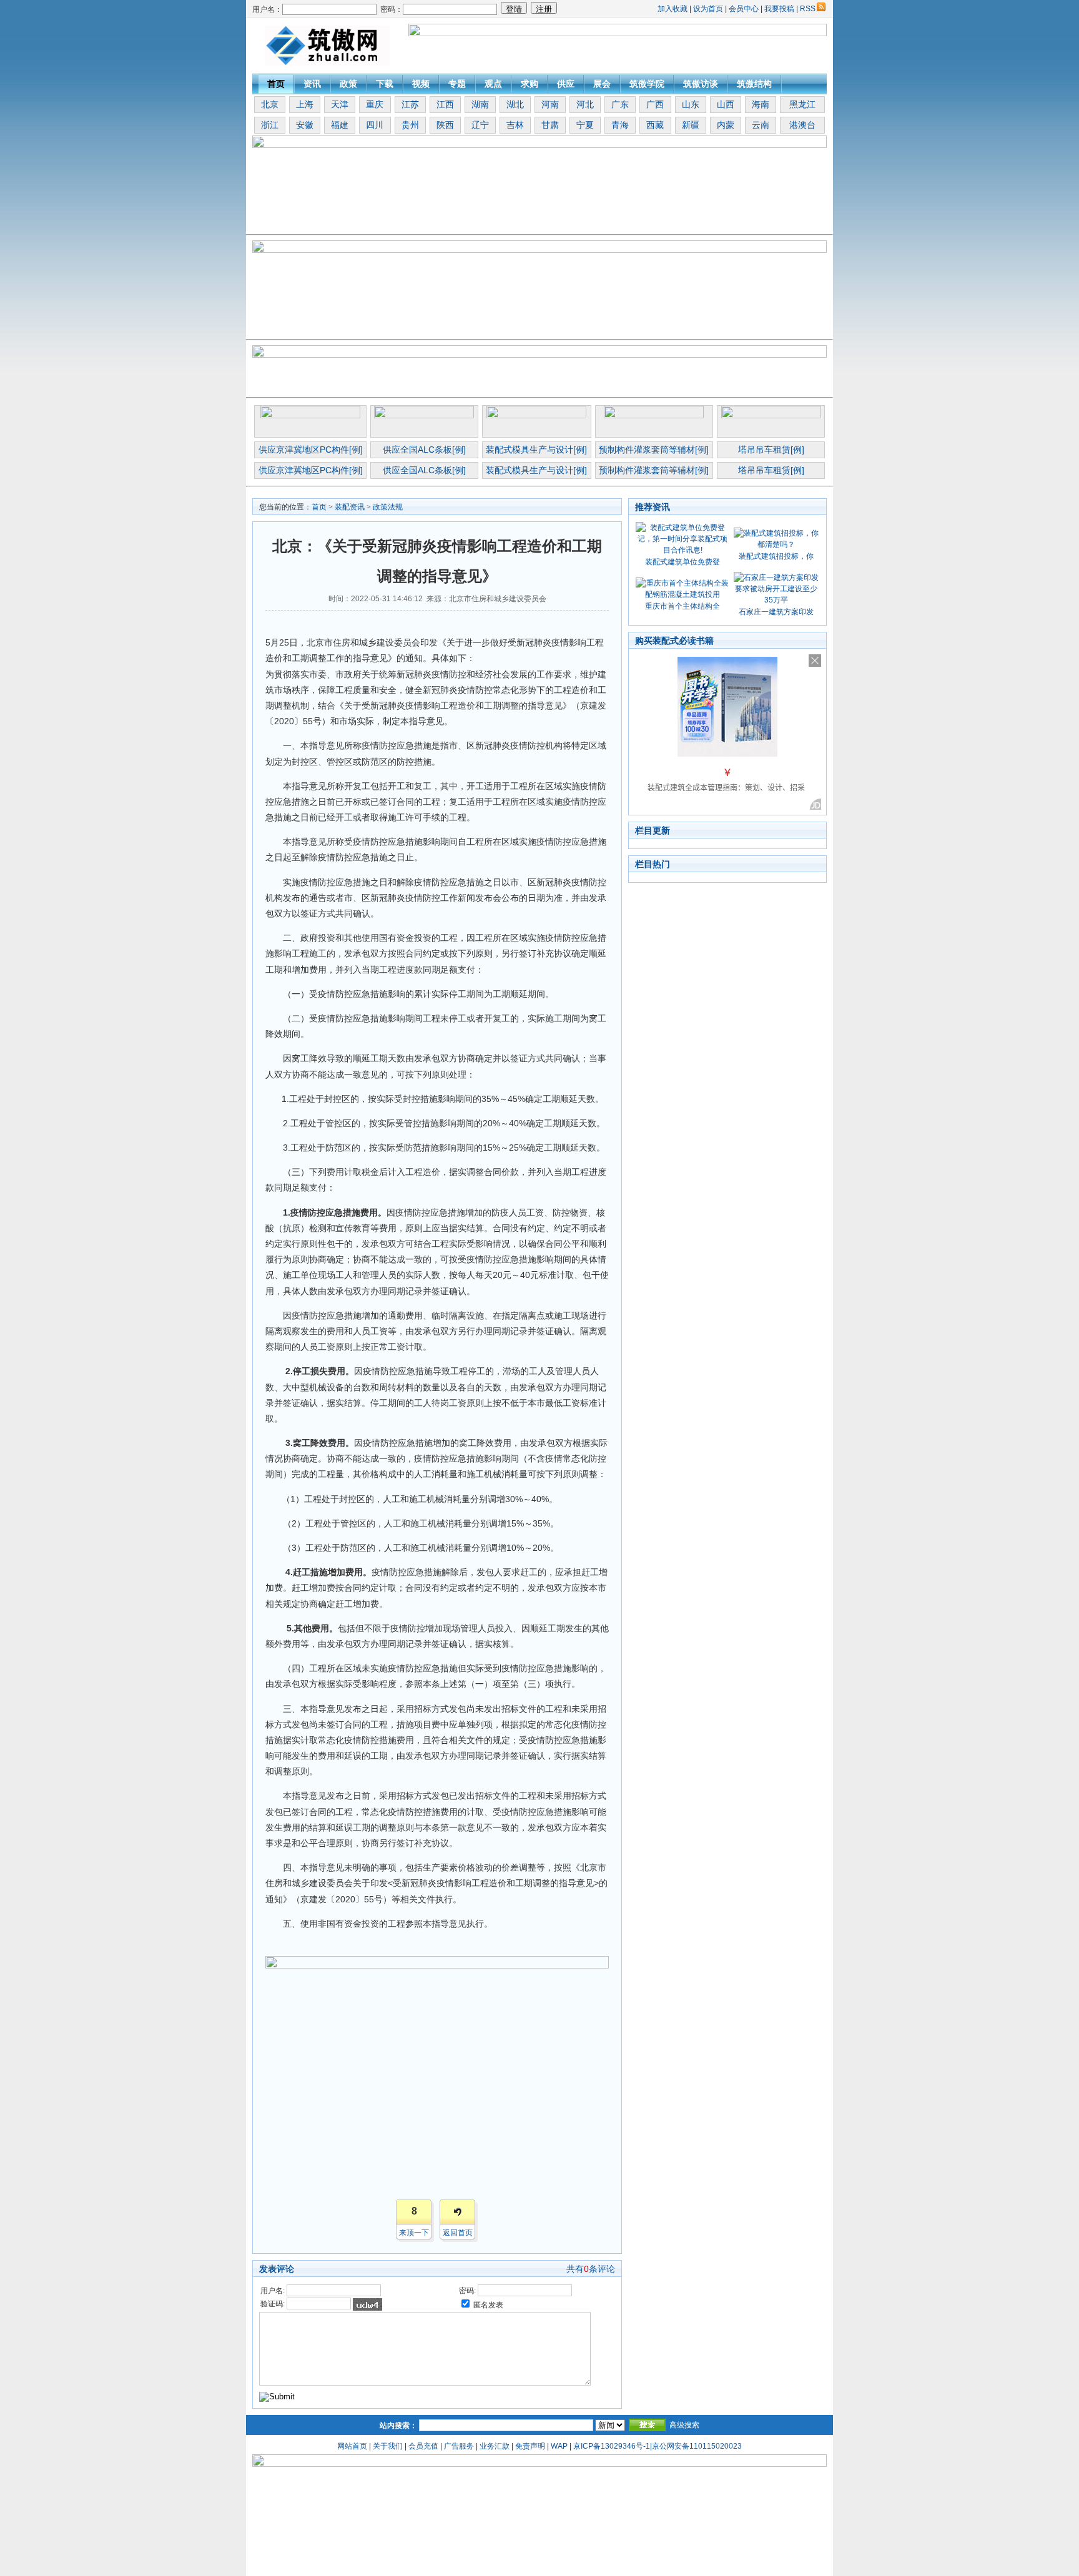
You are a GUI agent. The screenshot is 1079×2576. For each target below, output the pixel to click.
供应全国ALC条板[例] (424, 450)
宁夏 (585, 125)
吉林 (515, 125)
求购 (530, 84)
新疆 (691, 125)
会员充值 (423, 2446)
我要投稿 (779, 9)
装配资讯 (350, 507)
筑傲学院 (647, 84)
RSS (808, 9)
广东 (620, 104)
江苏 (410, 104)
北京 (270, 104)
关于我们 (388, 2446)
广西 (655, 104)
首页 (276, 84)
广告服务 (459, 2446)
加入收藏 (673, 9)
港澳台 (802, 125)
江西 (445, 104)
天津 (340, 104)
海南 (761, 104)
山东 (691, 104)
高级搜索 (684, 2425)
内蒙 (726, 125)
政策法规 (388, 507)
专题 (457, 84)
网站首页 (352, 2446)
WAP (559, 2446)
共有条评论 (591, 2269)
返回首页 (458, 2233)
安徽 (305, 125)
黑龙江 (802, 104)
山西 (726, 104)
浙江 (270, 125)
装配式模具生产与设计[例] (536, 450)
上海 (305, 104)
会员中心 (744, 9)
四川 (375, 125)
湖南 (480, 104)
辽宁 (480, 125)
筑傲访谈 (701, 84)
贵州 (410, 125)
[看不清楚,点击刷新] (367, 2304)
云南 (761, 125)
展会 (602, 84)
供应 (566, 84)
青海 (620, 125)
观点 (493, 84)
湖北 (515, 104)
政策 (348, 84)
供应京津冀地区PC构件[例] (311, 450)
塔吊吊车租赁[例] (771, 450)
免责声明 (530, 2446)
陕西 (445, 125)
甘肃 (550, 125)
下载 (385, 84)
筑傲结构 (754, 84)
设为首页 (708, 9)
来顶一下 (414, 2233)
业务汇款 (495, 2446)
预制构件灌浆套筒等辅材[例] (654, 450)
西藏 (655, 125)
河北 (585, 104)
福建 (340, 125)
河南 (550, 104)
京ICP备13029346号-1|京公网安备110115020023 (658, 2446)
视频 (421, 84)
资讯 (312, 84)
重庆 (375, 104)
